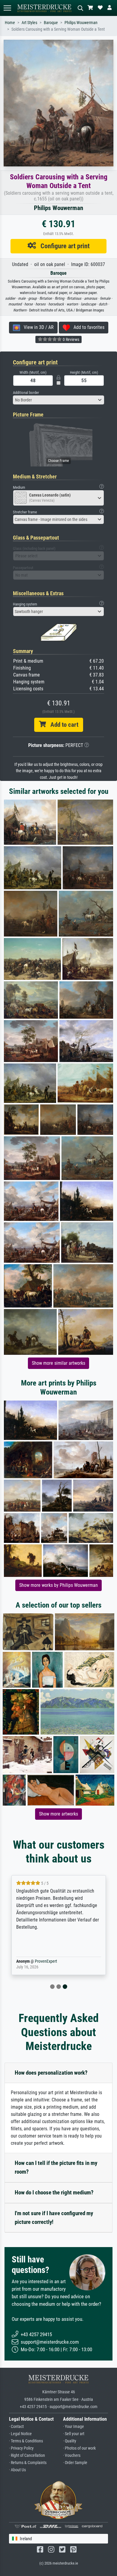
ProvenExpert (46, 1961)
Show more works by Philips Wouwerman (58, 1585)
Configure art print (63, 246)
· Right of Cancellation (27, 2455)
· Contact (16, 2427)
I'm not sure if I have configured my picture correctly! (54, 2218)
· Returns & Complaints (28, 2463)
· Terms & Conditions (26, 2441)
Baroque (51, 23)
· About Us (17, 2470)
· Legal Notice (20, 2434)
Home (10, 23)
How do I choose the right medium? (54, 2192)
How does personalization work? (51, 2073)
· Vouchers (72, 2455)
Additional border (26, 393)
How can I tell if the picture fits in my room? (56, 2167)
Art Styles (29, 23)
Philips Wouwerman (81, 23)
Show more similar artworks (58, 1363)
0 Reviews (70, 339)
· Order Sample (75, 2463)
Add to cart (62, 725)
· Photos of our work (79, 2448)
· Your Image (73, 2427)
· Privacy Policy (21, 2448)
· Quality (70, 2441)
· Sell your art (74, 2434)
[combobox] (58, 400)
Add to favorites (87, 327)
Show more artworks (58, 1814)
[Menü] (7, 8)
